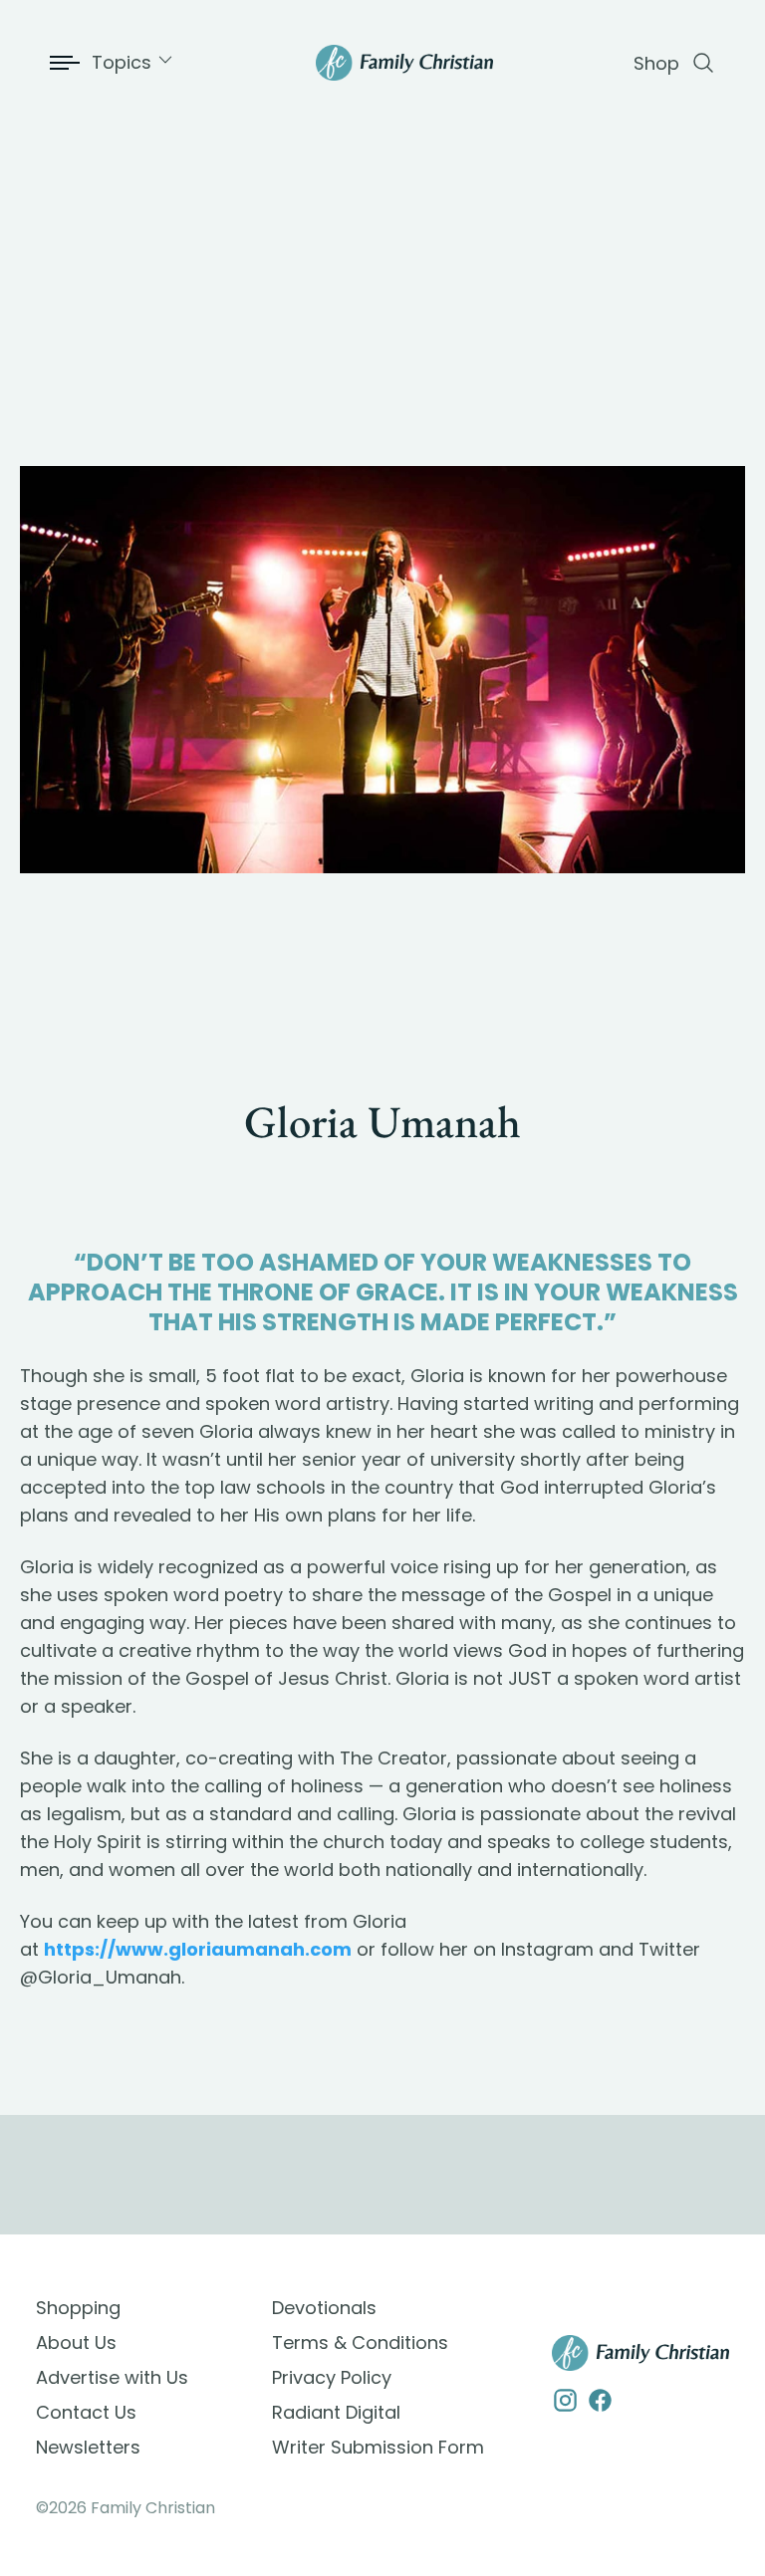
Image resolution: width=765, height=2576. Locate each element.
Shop (656, 63)
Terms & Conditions (360, 2342)
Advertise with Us (112, 2377)
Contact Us (86, 2412)
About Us (76, 2342)
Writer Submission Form (378, 2447)
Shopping (78, 2308)
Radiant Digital (336, 2412)
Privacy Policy (332, 2377)
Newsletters (88, 2447)
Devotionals (324, 2308)
